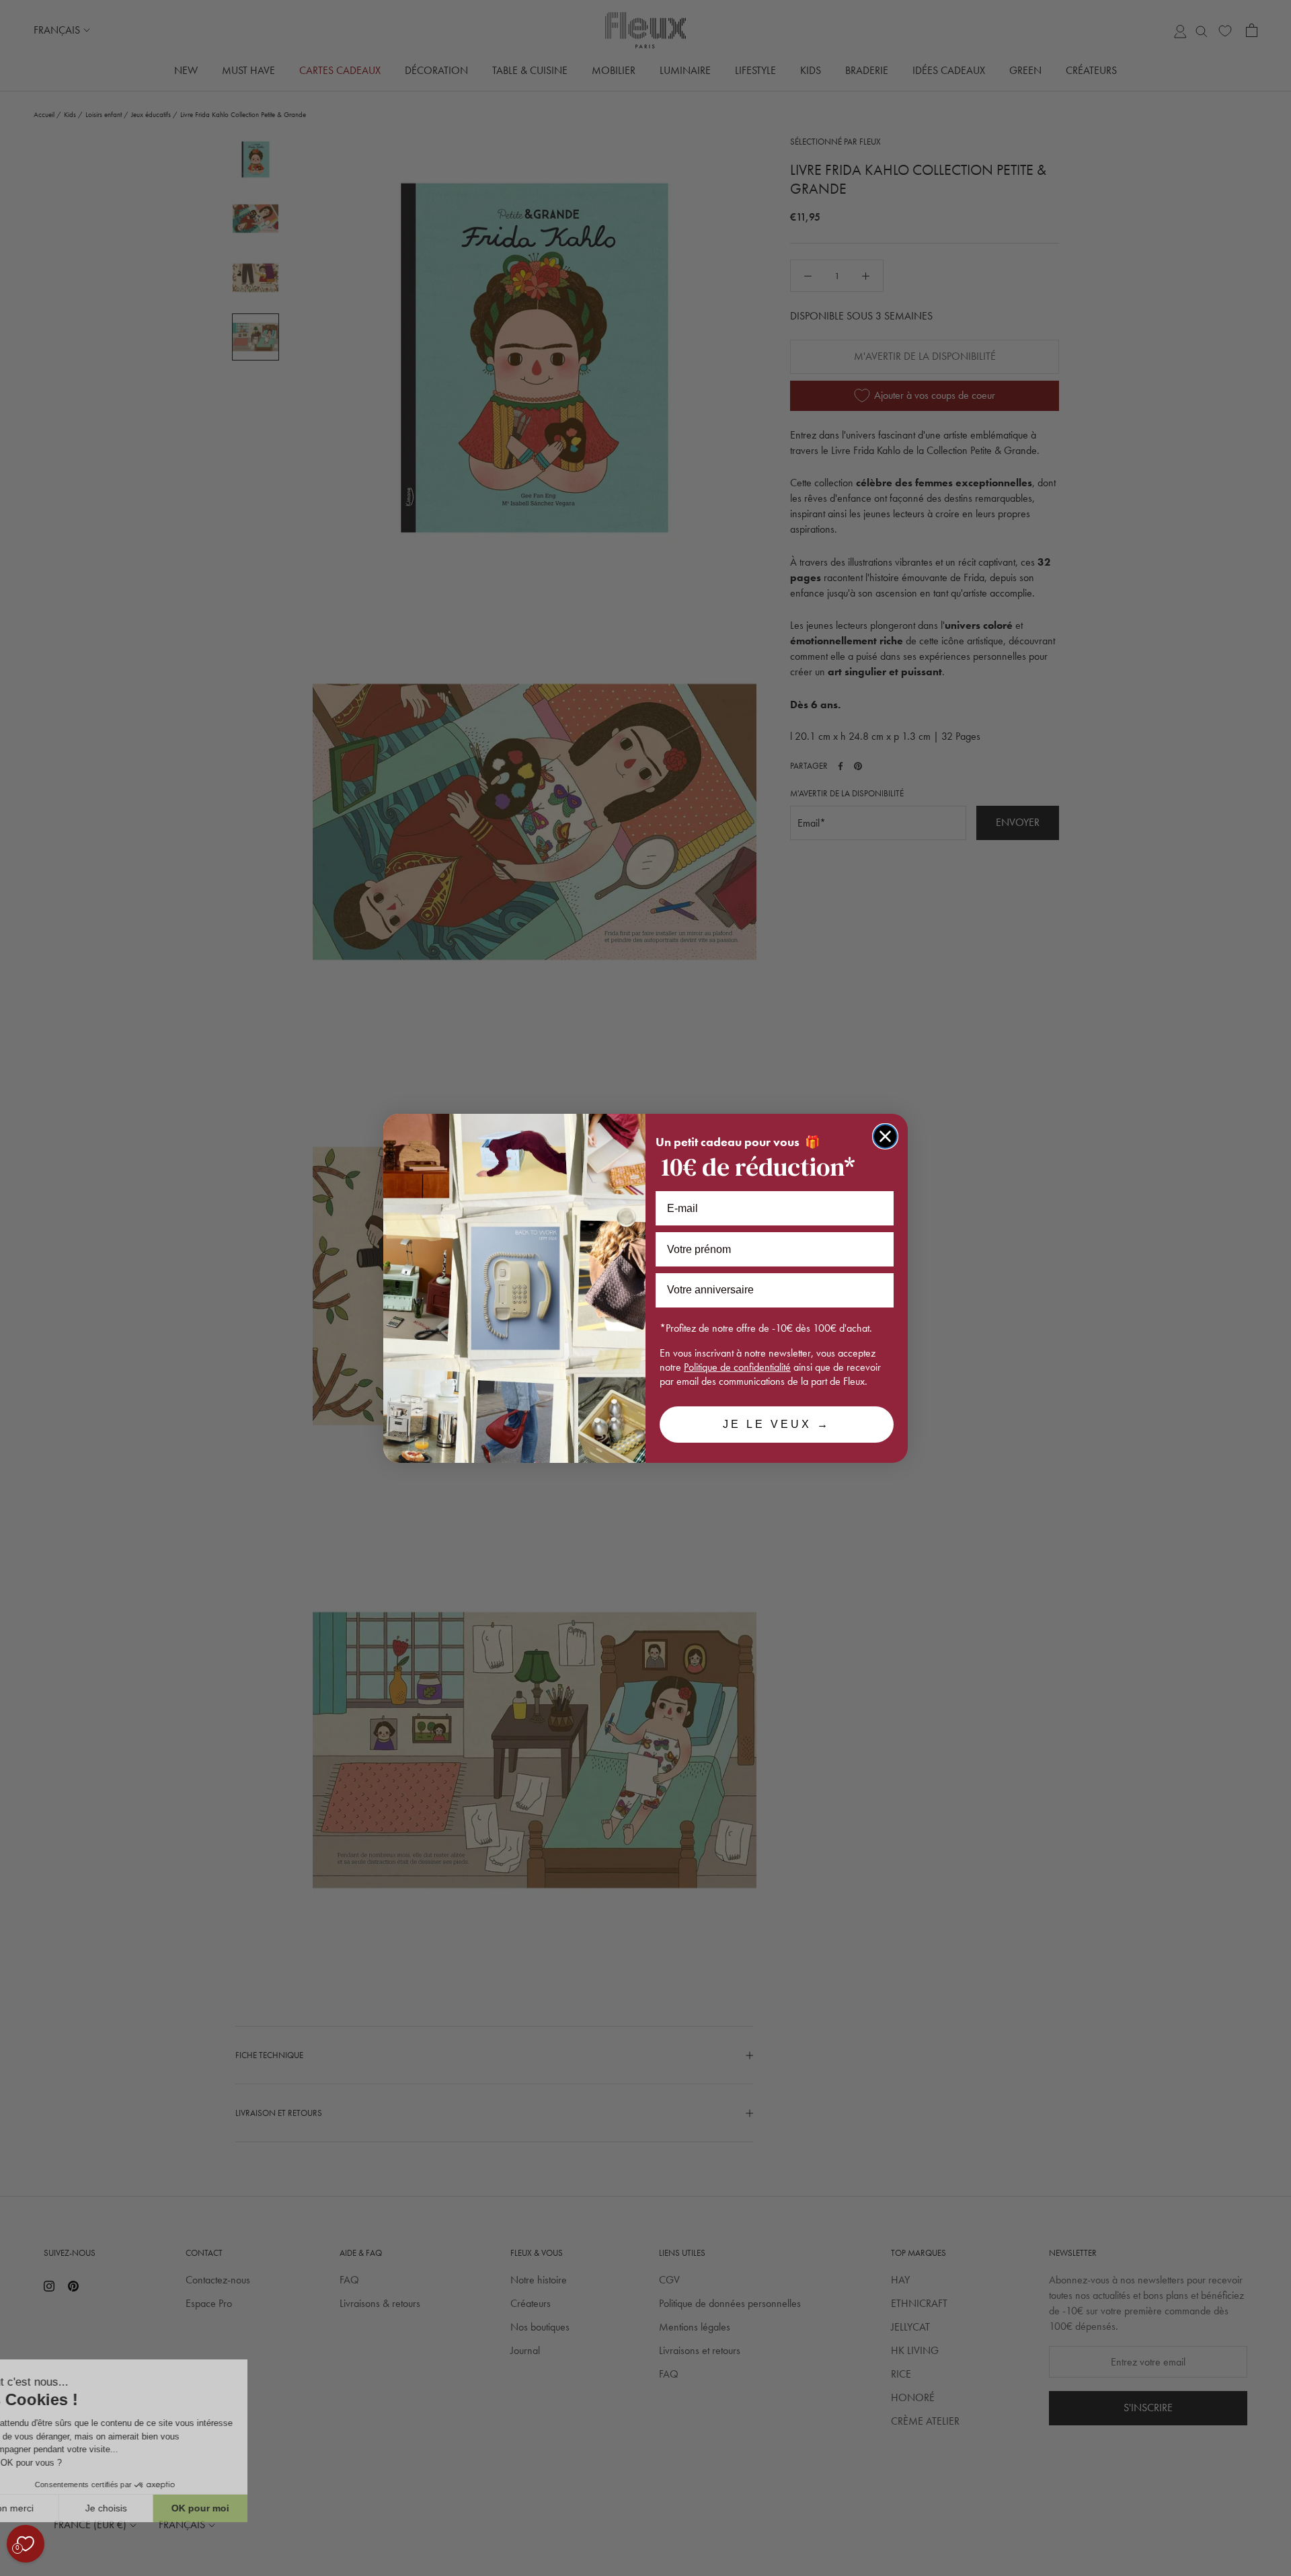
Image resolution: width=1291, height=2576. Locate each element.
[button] (13, 2569)
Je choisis (155, 2508)
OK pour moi (249, 2508)
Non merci (60, 2508)
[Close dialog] (885, 1136)
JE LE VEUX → (777, 1424)
